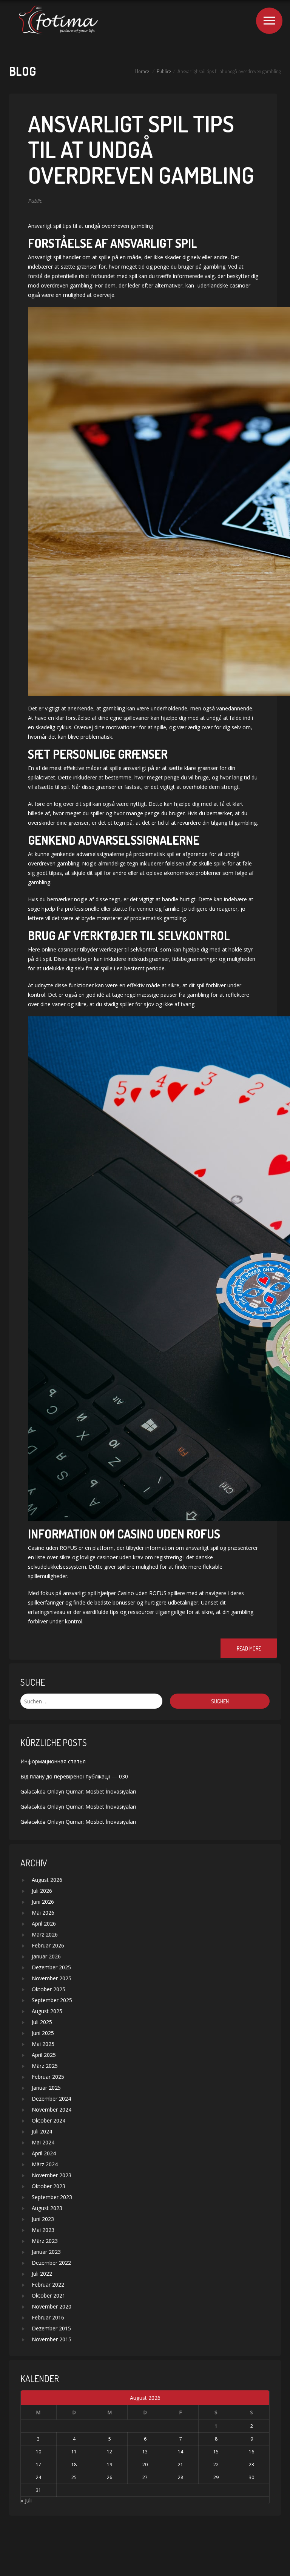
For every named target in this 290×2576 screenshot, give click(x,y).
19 (110, 2465)
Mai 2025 (43, 2044)
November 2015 (52, 2339)
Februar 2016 (48, 2317)
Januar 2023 (46, 2252)
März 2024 (45, 2164)
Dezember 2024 (51, 2099)
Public (163, 71)
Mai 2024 (43, 2142)
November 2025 (52, 1978)
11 (74, 2452)
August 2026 (47, 1880)
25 (74, 2477)
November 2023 (52, 2175)
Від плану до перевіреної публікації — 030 (74, 1776)
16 (251, 2452)
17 (39, 2465)
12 (110, 2452)
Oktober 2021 (49, 2295)
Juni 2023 (43, 2219)
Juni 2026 (43, 1902)
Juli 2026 (42, 1891)
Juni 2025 (43, 2033)
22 (216, 2465)
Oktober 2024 (49, 2120)
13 (145, 2452)
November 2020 (52, 2306)
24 (39, 2477)
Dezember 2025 (51, 1967)
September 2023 (52, 2197)
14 (180, 2452)
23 (251, 2465)
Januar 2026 (46, 1956)
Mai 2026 (43, 1913)
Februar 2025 (48, 2077)
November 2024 (52, 2110)
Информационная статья (53, 1761)
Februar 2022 (48, 2285)
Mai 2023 (43, 2230)
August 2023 (47, 2208)
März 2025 (45, 2066)
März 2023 (45, 2241)
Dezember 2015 (51, 2328)
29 (216, 2477)
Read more (249, 1648)
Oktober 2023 (49, 2186)
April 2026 (44, 1924)
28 (180, 2477)
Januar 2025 (46, 2088)
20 (145, 2465)
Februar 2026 (48, 1945)
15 (216, 2452)
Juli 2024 (42, 2131)
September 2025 (52, 2000)
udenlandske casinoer (224, 285)
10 (39, 2452)
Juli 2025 (42, 2022)
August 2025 (47, 2011)
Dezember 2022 (51, 2263)
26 (110, 2477)
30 (251, 2477)
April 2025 (44, 2055)
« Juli (26, 2500)
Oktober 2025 (49, 1989)
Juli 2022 (42, 2274)
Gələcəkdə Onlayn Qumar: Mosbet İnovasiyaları (78, 1791)
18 (74, 2465)
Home (141, 71)
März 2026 (45, 1934)
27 (145, 2477)
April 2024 (44, 2153)
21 (180, 2465)
